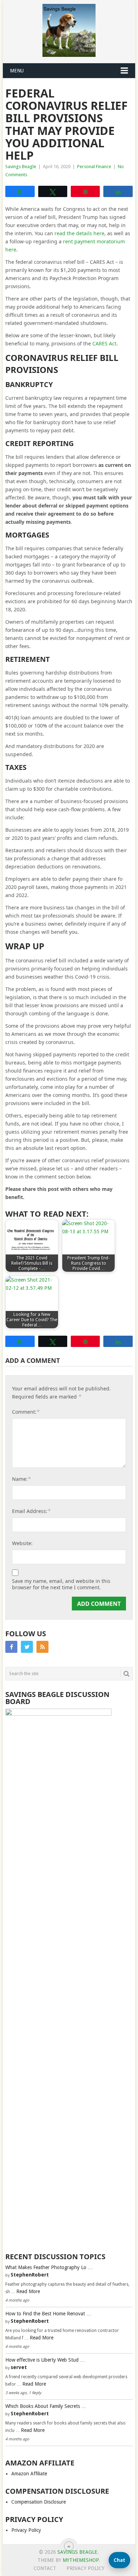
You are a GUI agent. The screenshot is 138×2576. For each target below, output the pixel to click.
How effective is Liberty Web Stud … (45, 2360)
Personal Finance (94, 167)
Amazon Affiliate (29, 2474)
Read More (28, 2291)
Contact (45, 2568)
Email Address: (31, 1511)
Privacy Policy (26, 2530)
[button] (119, 2560)
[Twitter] (27, 1647)
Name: (21, 1479)
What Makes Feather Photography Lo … (49, 2267)
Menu (17, 71)
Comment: (26, 1412)
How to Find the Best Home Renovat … (48, 2314)
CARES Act (104, 343)
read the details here (79, 233)
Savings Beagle (21, 167)
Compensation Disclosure (39, 2502)
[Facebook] (11, 1647)
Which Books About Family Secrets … (46, 2406)
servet (19, 2367)
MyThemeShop (81, 2560)
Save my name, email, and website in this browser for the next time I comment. (61, 1584)
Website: (22, 1543)
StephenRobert (30, 2275)
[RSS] (42, 1647)
